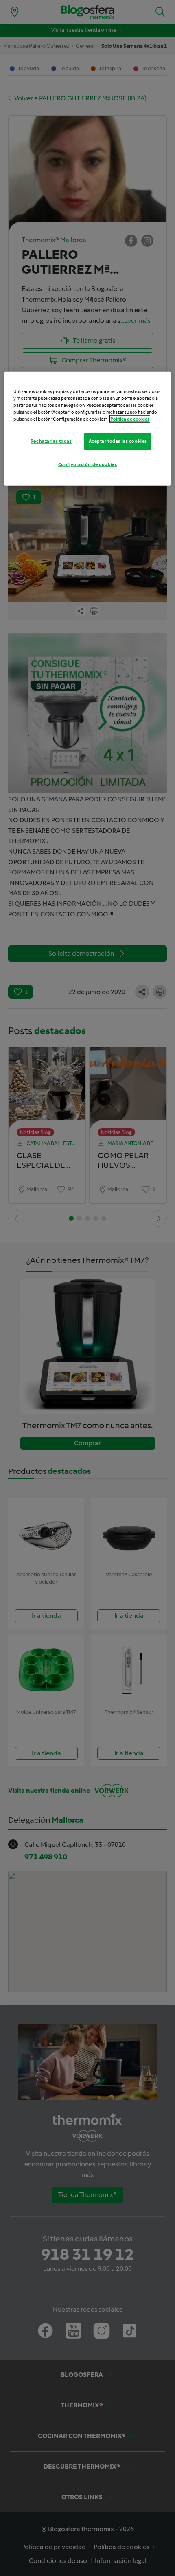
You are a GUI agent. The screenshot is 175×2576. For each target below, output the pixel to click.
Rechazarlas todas (51, 441)
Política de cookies (130, 419)
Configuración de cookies (88, 464)
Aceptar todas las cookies (118, 441)
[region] (88, 429)
